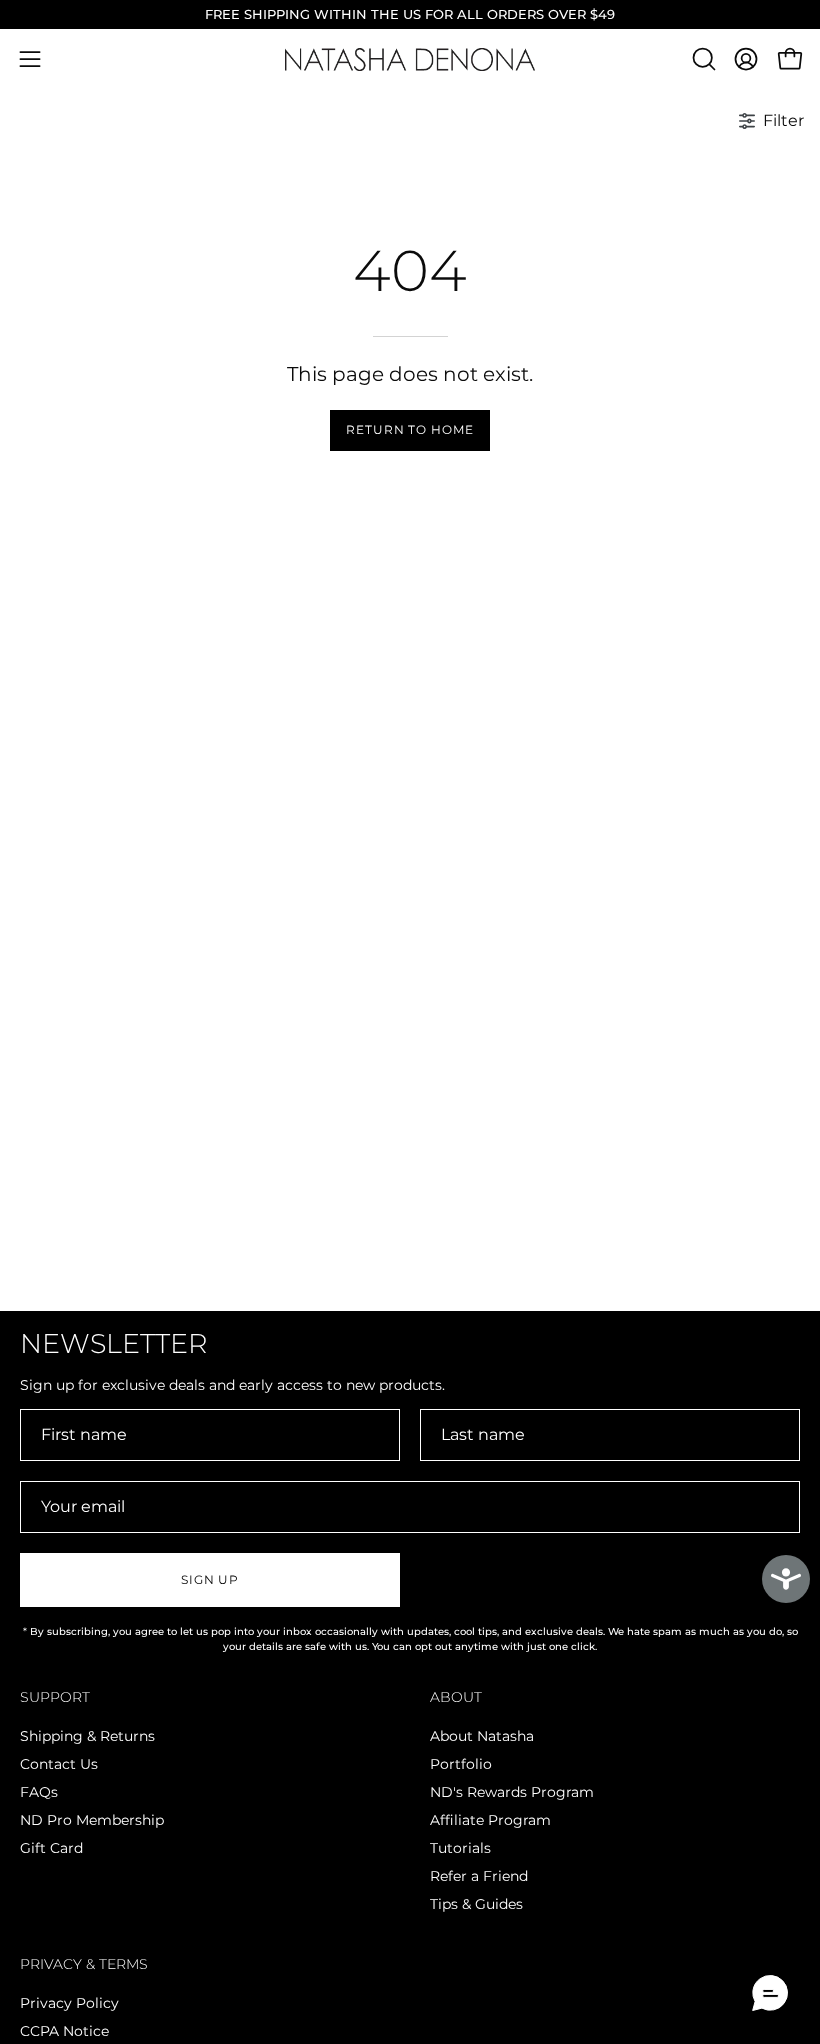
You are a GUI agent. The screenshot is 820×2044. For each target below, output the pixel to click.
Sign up (210, 1579)
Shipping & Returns (87, 1736)
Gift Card (51, 1849)
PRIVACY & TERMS (84, 1964)
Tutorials (460, 1849)
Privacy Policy (69, 2003)
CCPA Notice (64, 2031)
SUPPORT (55, 1697)
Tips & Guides (476, 1905)
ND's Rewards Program (512, 1792)
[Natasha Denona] (410, 59)
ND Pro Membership (92, 1821)
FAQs (39, 1792)
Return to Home (410, 429)
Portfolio (461, 1764)
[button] (702, 59)
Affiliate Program (490, 1821)
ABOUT (456, 1697)
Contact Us (59, 1764)
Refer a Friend (479, 1877)
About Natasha (482, 1736)
